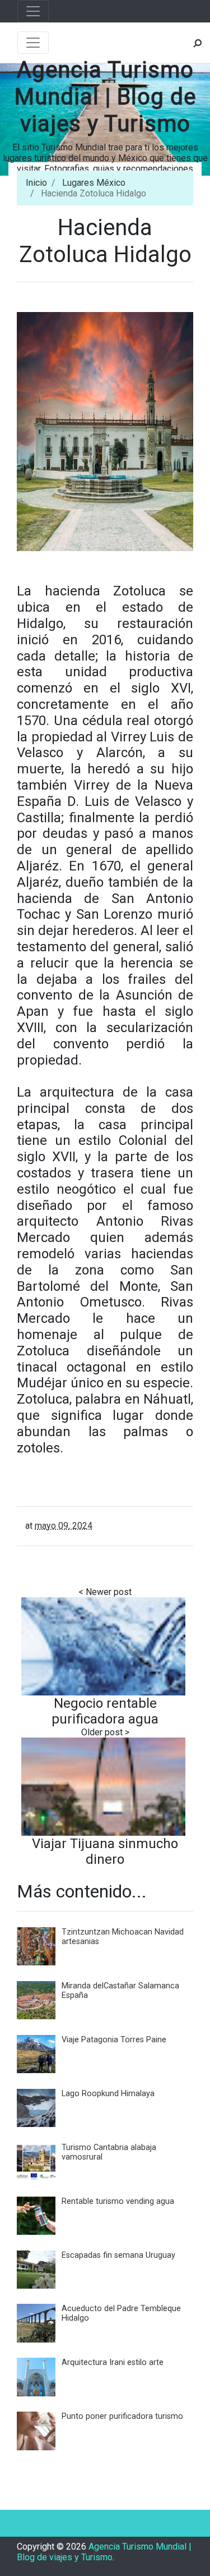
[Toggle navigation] (33, 11)
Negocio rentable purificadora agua (105, 1711)
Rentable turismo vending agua (118, 2201)
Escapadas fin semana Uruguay (118, 2255)
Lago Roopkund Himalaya (108, 2094)
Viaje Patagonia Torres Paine (114, 2040)
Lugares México (94, 183)
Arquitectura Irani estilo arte (113, 2362)
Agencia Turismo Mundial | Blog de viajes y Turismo (105, 97)
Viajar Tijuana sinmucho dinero (105, 1851)
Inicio (36, 183)
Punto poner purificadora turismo (122, 2416)
